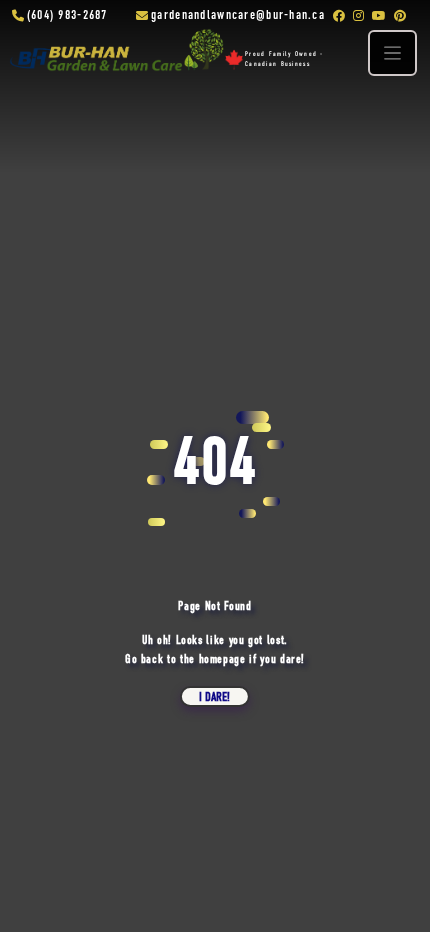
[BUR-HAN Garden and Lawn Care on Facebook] (339, 16)
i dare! (214, 697)
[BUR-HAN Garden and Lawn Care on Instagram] (358, 16)
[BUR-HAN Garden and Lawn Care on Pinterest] (400, 16)
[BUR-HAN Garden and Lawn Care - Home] (113, 57)
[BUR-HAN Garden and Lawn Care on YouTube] (379, 16)
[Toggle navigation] (393, 53)
